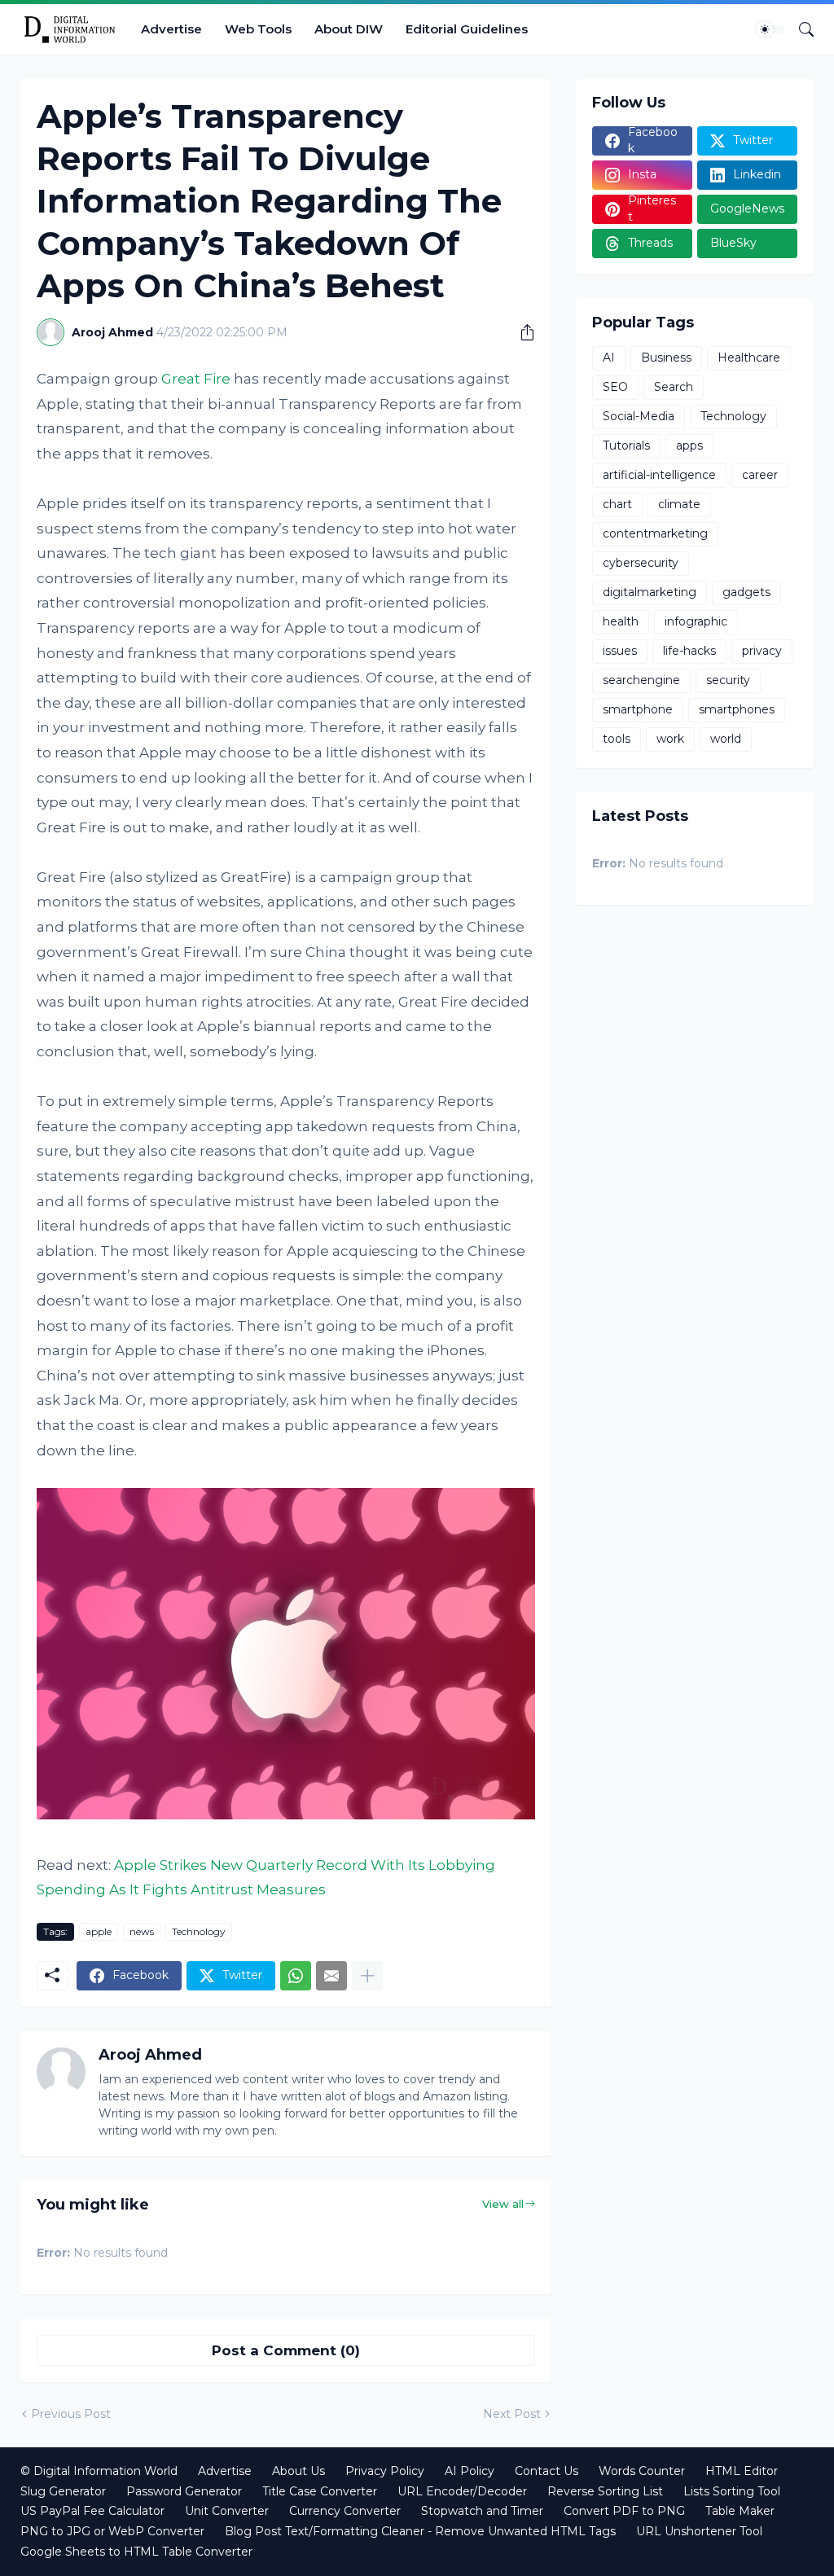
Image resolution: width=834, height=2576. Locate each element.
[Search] (800, 29)
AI (609, 358)
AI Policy (470, 2471)
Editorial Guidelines (467, 29)
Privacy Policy (385, 2471)
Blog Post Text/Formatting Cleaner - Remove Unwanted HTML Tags (420, 2531)
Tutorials (626, 445)
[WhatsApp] (296, 1976)
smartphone (638, 709)
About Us (298, 2471)
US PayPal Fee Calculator (92, 2511)
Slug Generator (63, 2491)
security (728, 680)
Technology (199, 1931)
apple (99, 1931)
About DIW (349, 29)
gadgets (746, 592)
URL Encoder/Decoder (462, 2491)
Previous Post (71, 2414)
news (142, 1931)
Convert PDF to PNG (624, 2511)
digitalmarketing (650, 592)
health (621, 621)
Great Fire (196, 379)
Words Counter (642, 2471)
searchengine (641, 680)
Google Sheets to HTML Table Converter (136, 2552)
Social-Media (639, 416)
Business (666, 358)
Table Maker (740, 2511)
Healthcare (749, 358)
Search (674, 387)
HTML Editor (742, 2471)
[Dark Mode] (770, 29)
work (670, 739)
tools (617, 739)
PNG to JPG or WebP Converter (112, 2531)
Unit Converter (227, 2511)
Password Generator (184, 2491)
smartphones (737, 709)
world (726, 739)
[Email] (331, 1976)
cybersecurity (641, 563)
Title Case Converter (320, 2491)
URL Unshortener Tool (699, 2531)
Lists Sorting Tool (732, 2491)
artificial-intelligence (659, 475)
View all (503, 2204)
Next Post (512, 2414)
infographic (696, 621)
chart (617, 504)
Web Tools (258, 29)
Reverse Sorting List (605, 2491)
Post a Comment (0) (286, 2350)
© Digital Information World (99, 2471)
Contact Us (546, 2471)
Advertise (171, 29)
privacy (762, 651)
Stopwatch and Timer (482, 2511)
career (760, 475)
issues (620, 651)
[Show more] (367, 1976)
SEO (615, 387)
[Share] (521, 332)
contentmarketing (655, 533)
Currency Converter (345, 2511)
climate (679, 504)
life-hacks (689, 651)
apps (689, 445)
